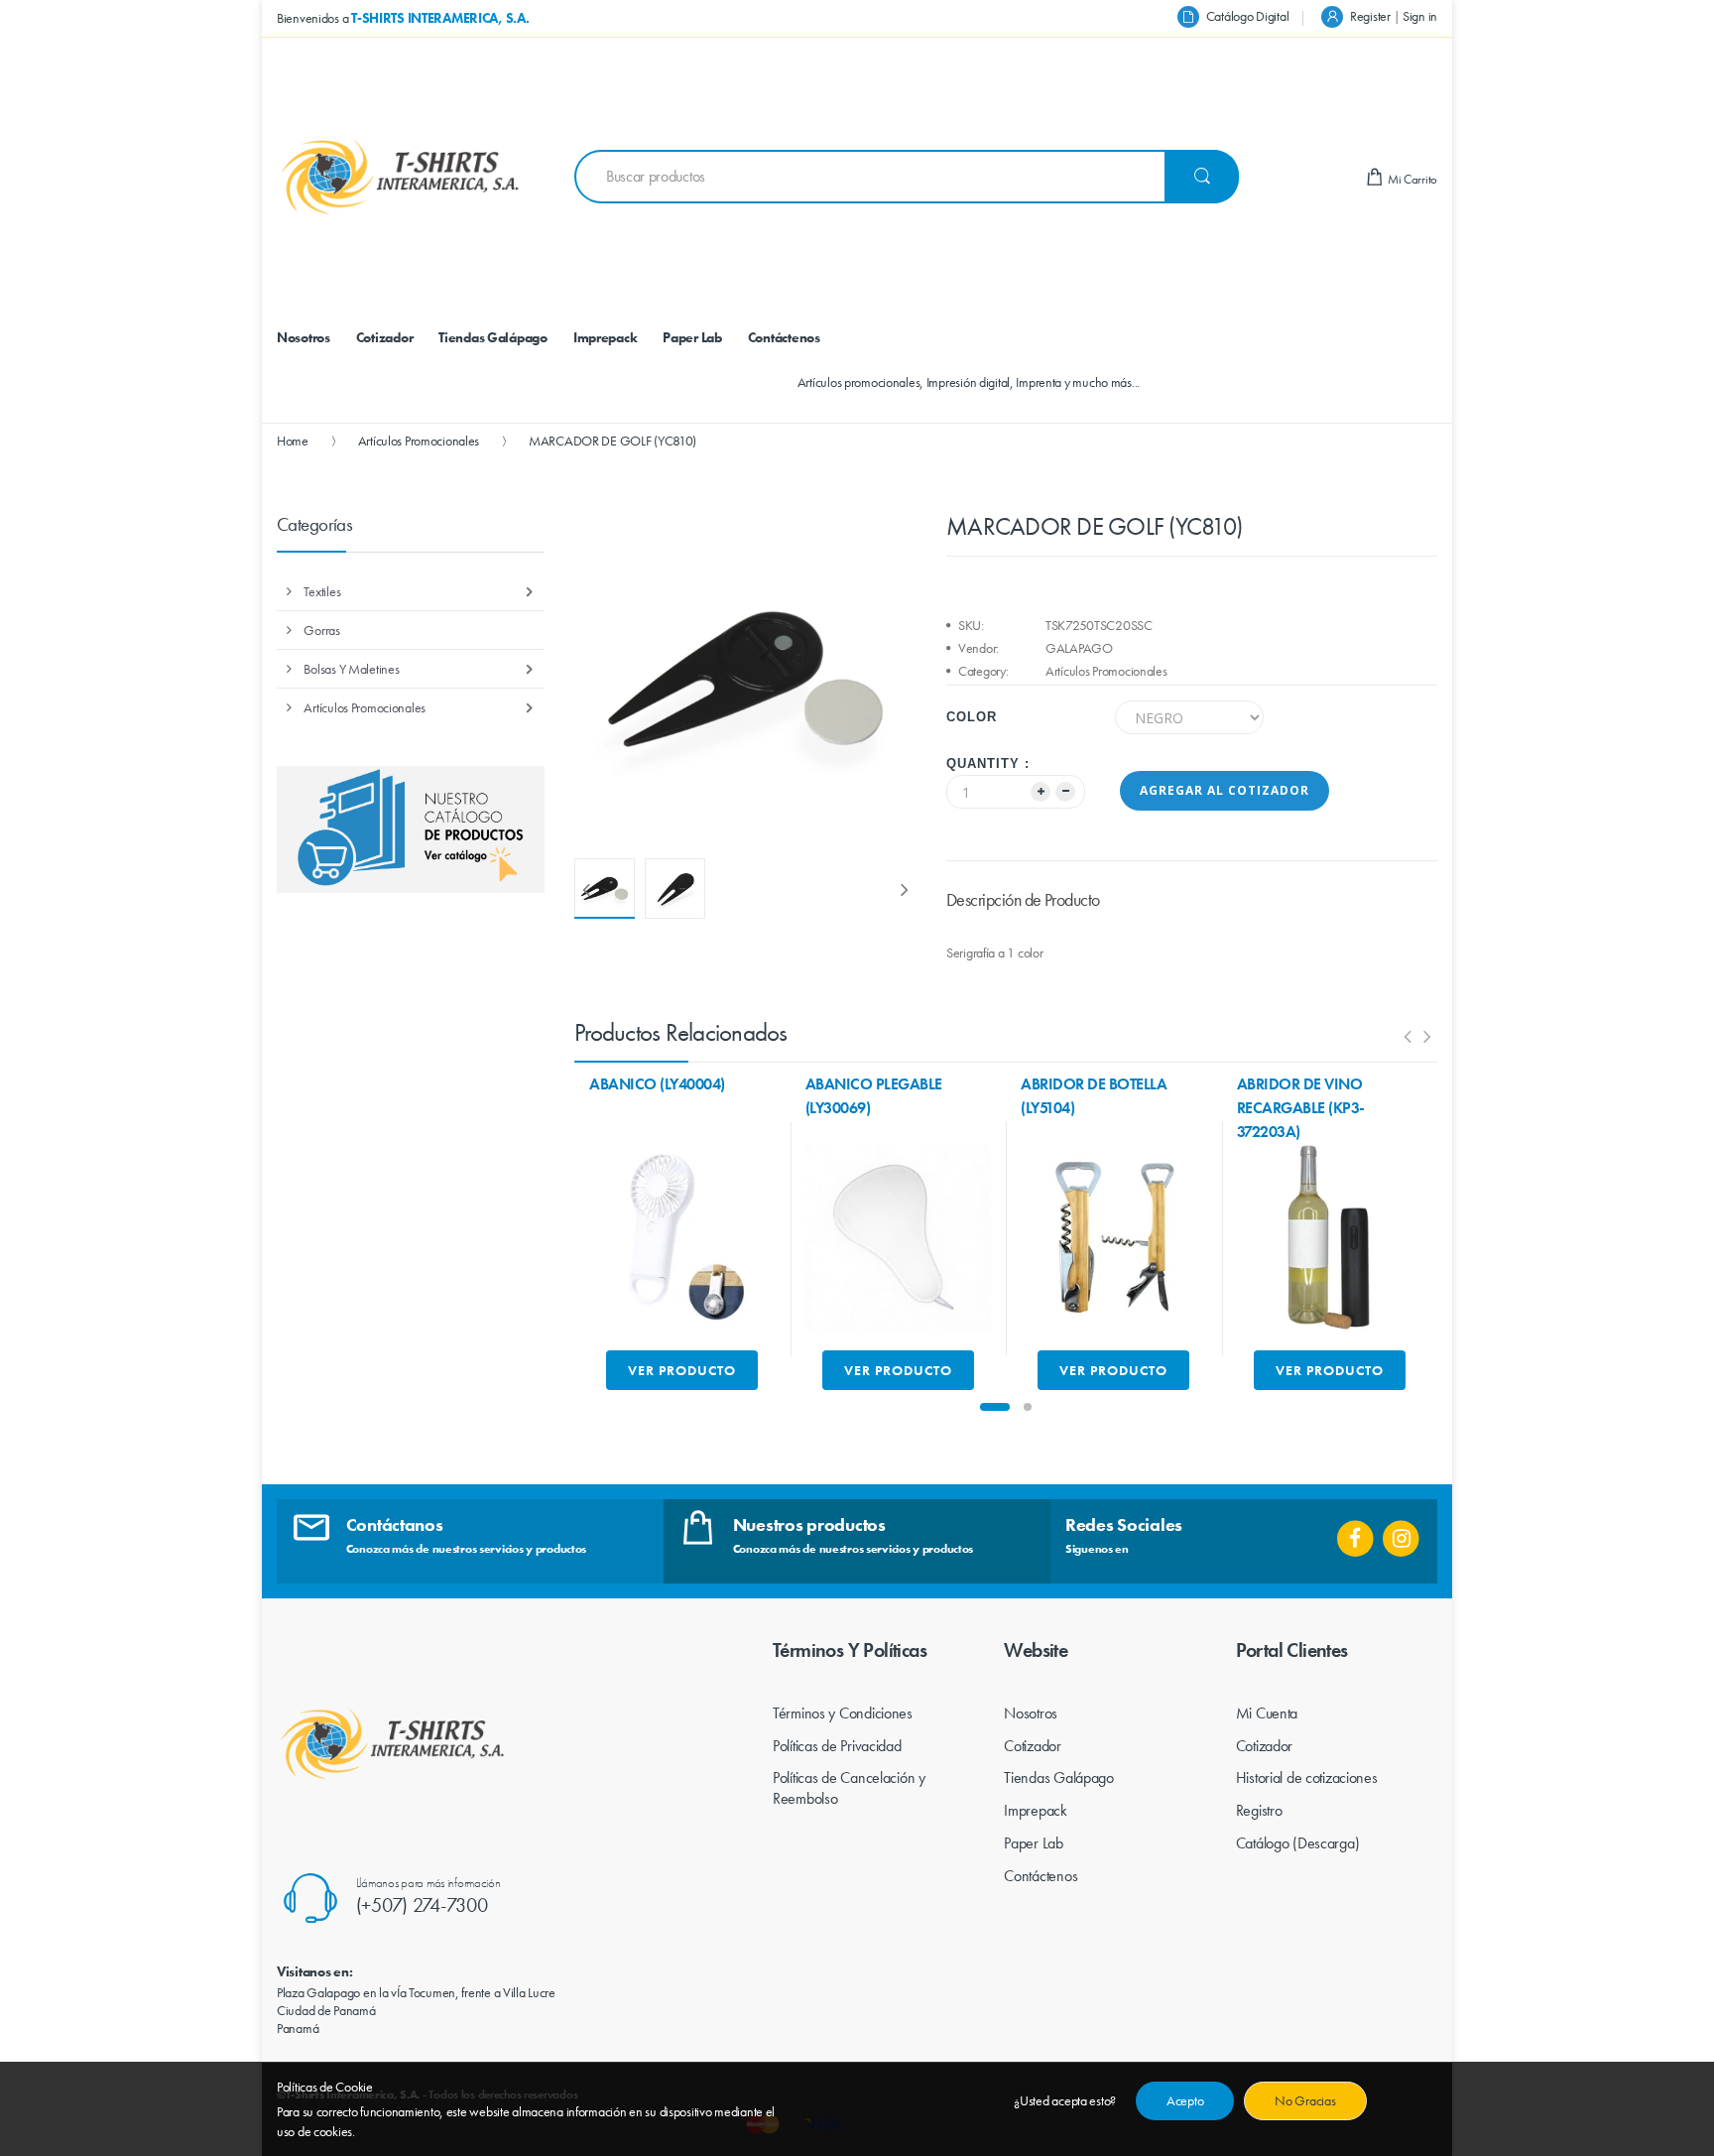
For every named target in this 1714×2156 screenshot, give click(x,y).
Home (293, 441)
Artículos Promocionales (419, 441)
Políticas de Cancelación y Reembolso (849, 1788)
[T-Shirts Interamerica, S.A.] (401, 177)
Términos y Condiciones (843, 1713)
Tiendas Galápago (1059, 1777)
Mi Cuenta (1267, 1713)
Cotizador (1032, 1746)
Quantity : (988, 763)
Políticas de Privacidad (837, 1746)
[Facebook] (1355, 1532)
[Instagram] (1401, 1532)
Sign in (1420, 16)
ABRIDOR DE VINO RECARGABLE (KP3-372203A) (1301, 1108)
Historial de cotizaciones (1307, 1777)
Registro (1259, 1810)
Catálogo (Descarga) (1298, 1843)
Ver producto (682, 1370)
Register (1370, 16)
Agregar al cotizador (1224, 790)
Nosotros (1031, 1713)
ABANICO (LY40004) (657, 1084)
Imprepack (1035, 1810)
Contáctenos (1041, 1876)
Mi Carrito (1411, 179)
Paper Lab (1033, 1843)
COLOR (972, 717)
